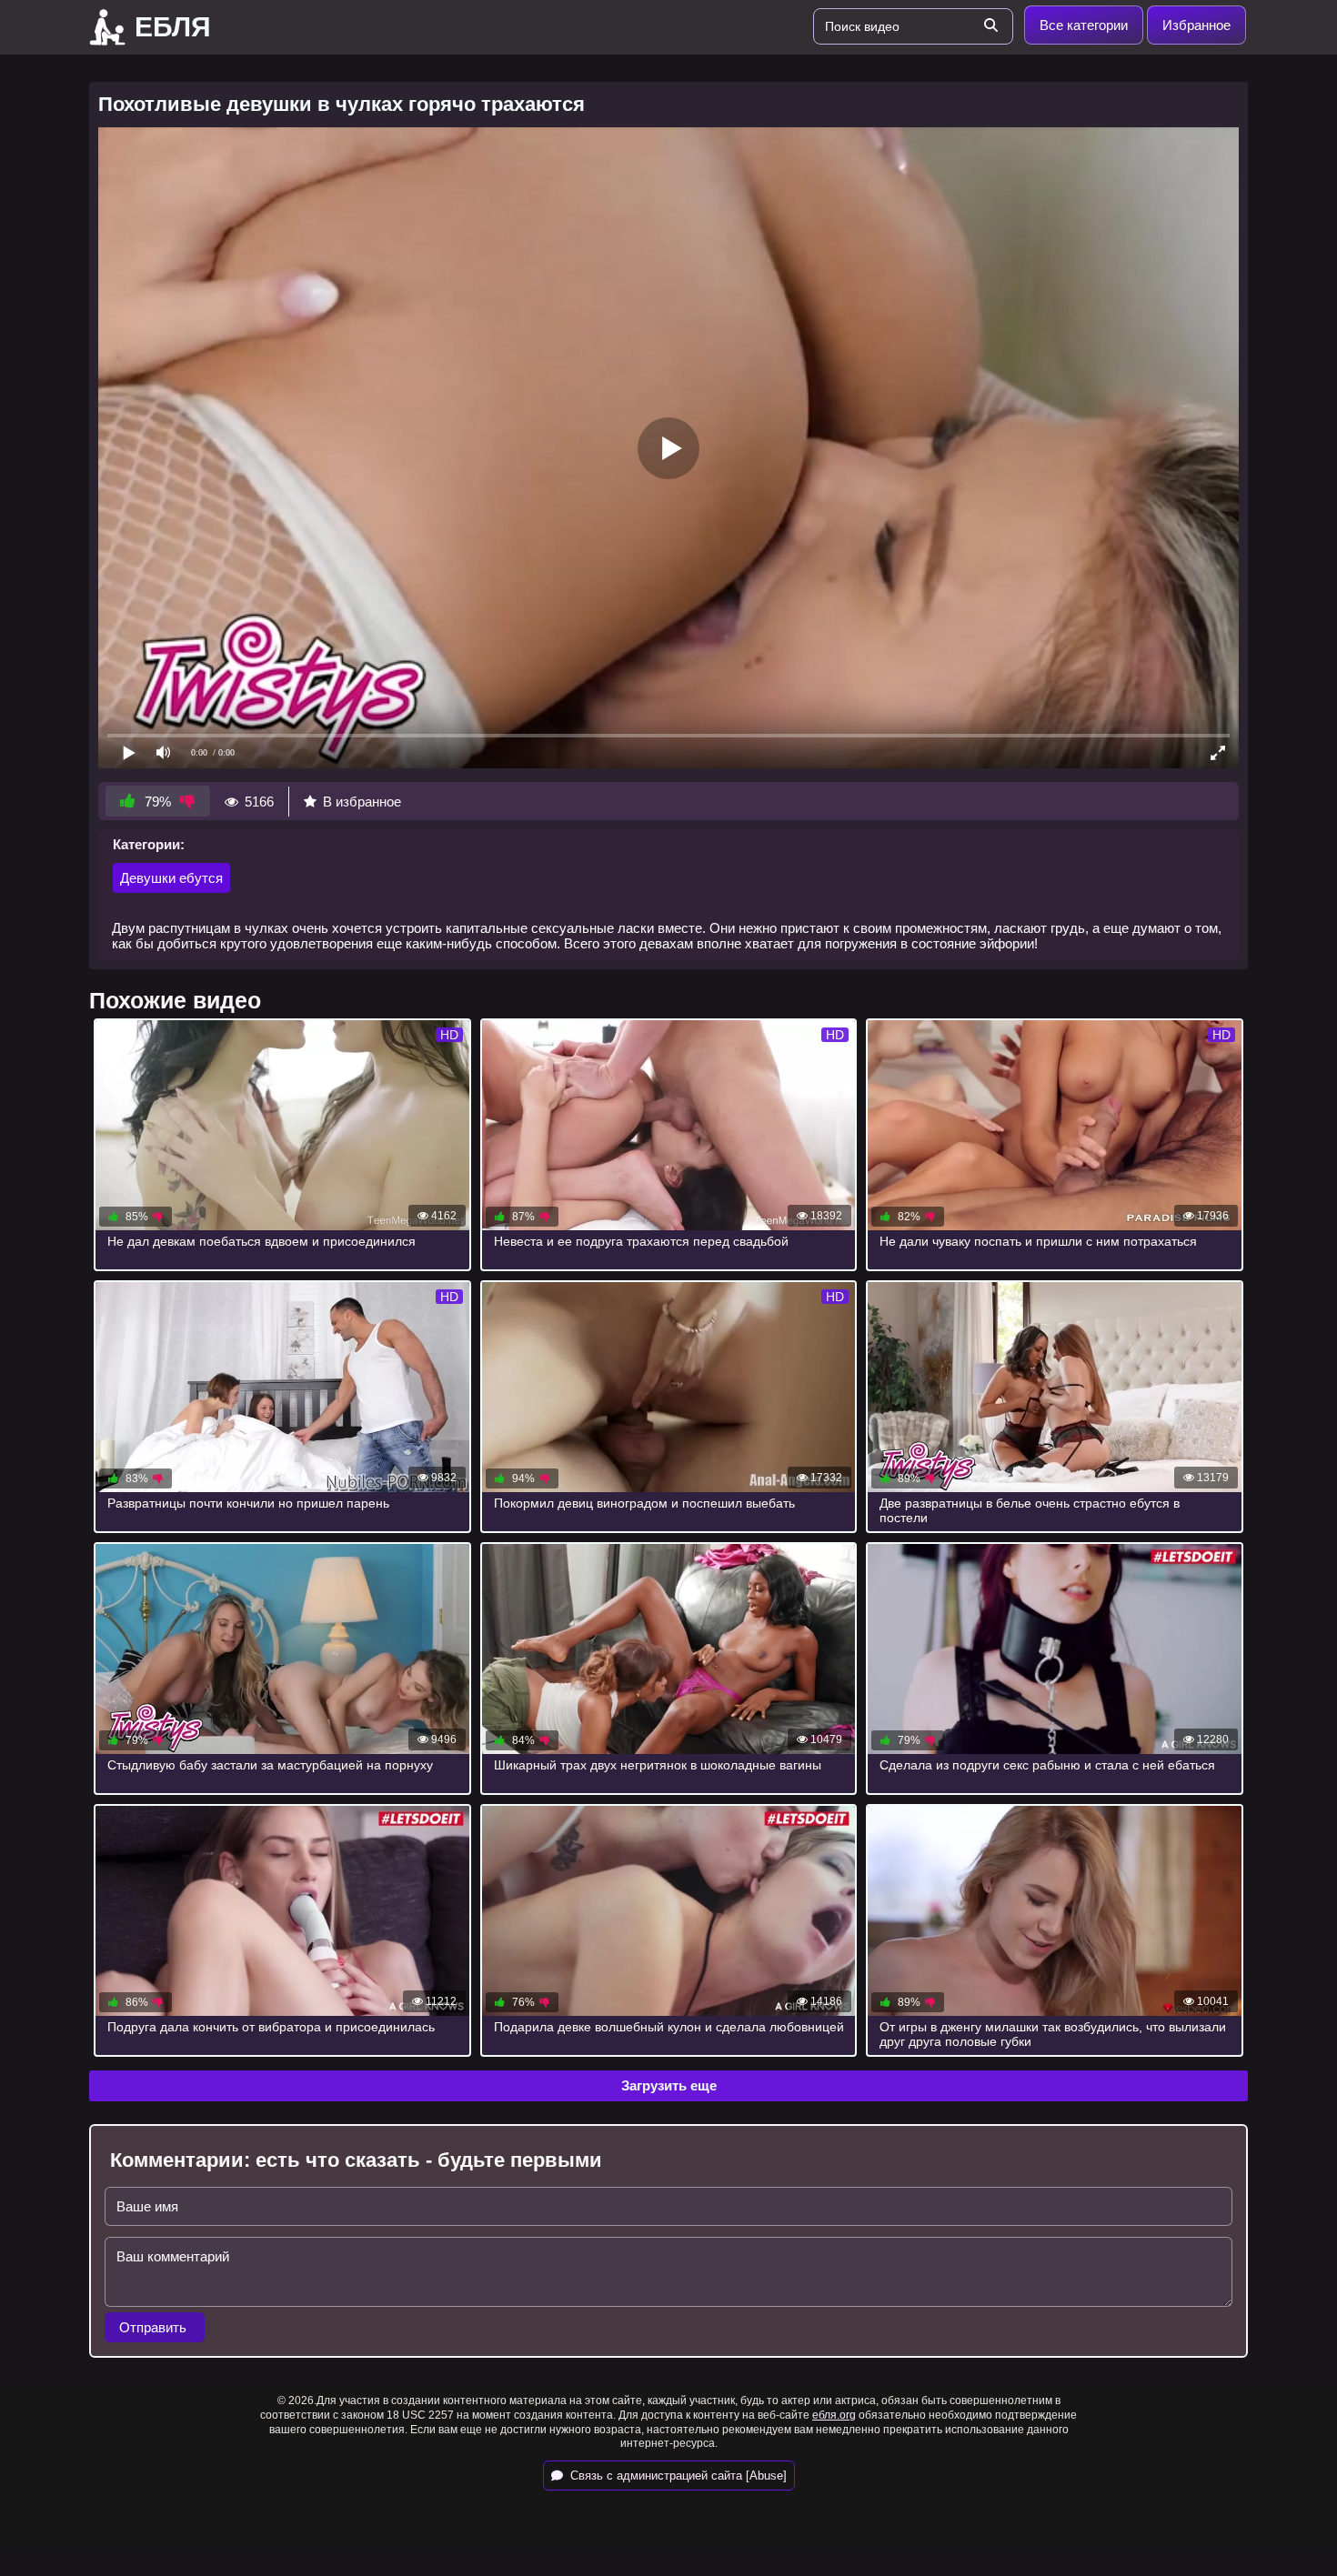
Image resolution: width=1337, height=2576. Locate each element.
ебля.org (834, 2415)
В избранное (362, 802)
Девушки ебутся (171, 878)
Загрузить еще (669, 2085)
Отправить (155, 2327)
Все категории (1084, 25)
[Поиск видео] (990, 26)
